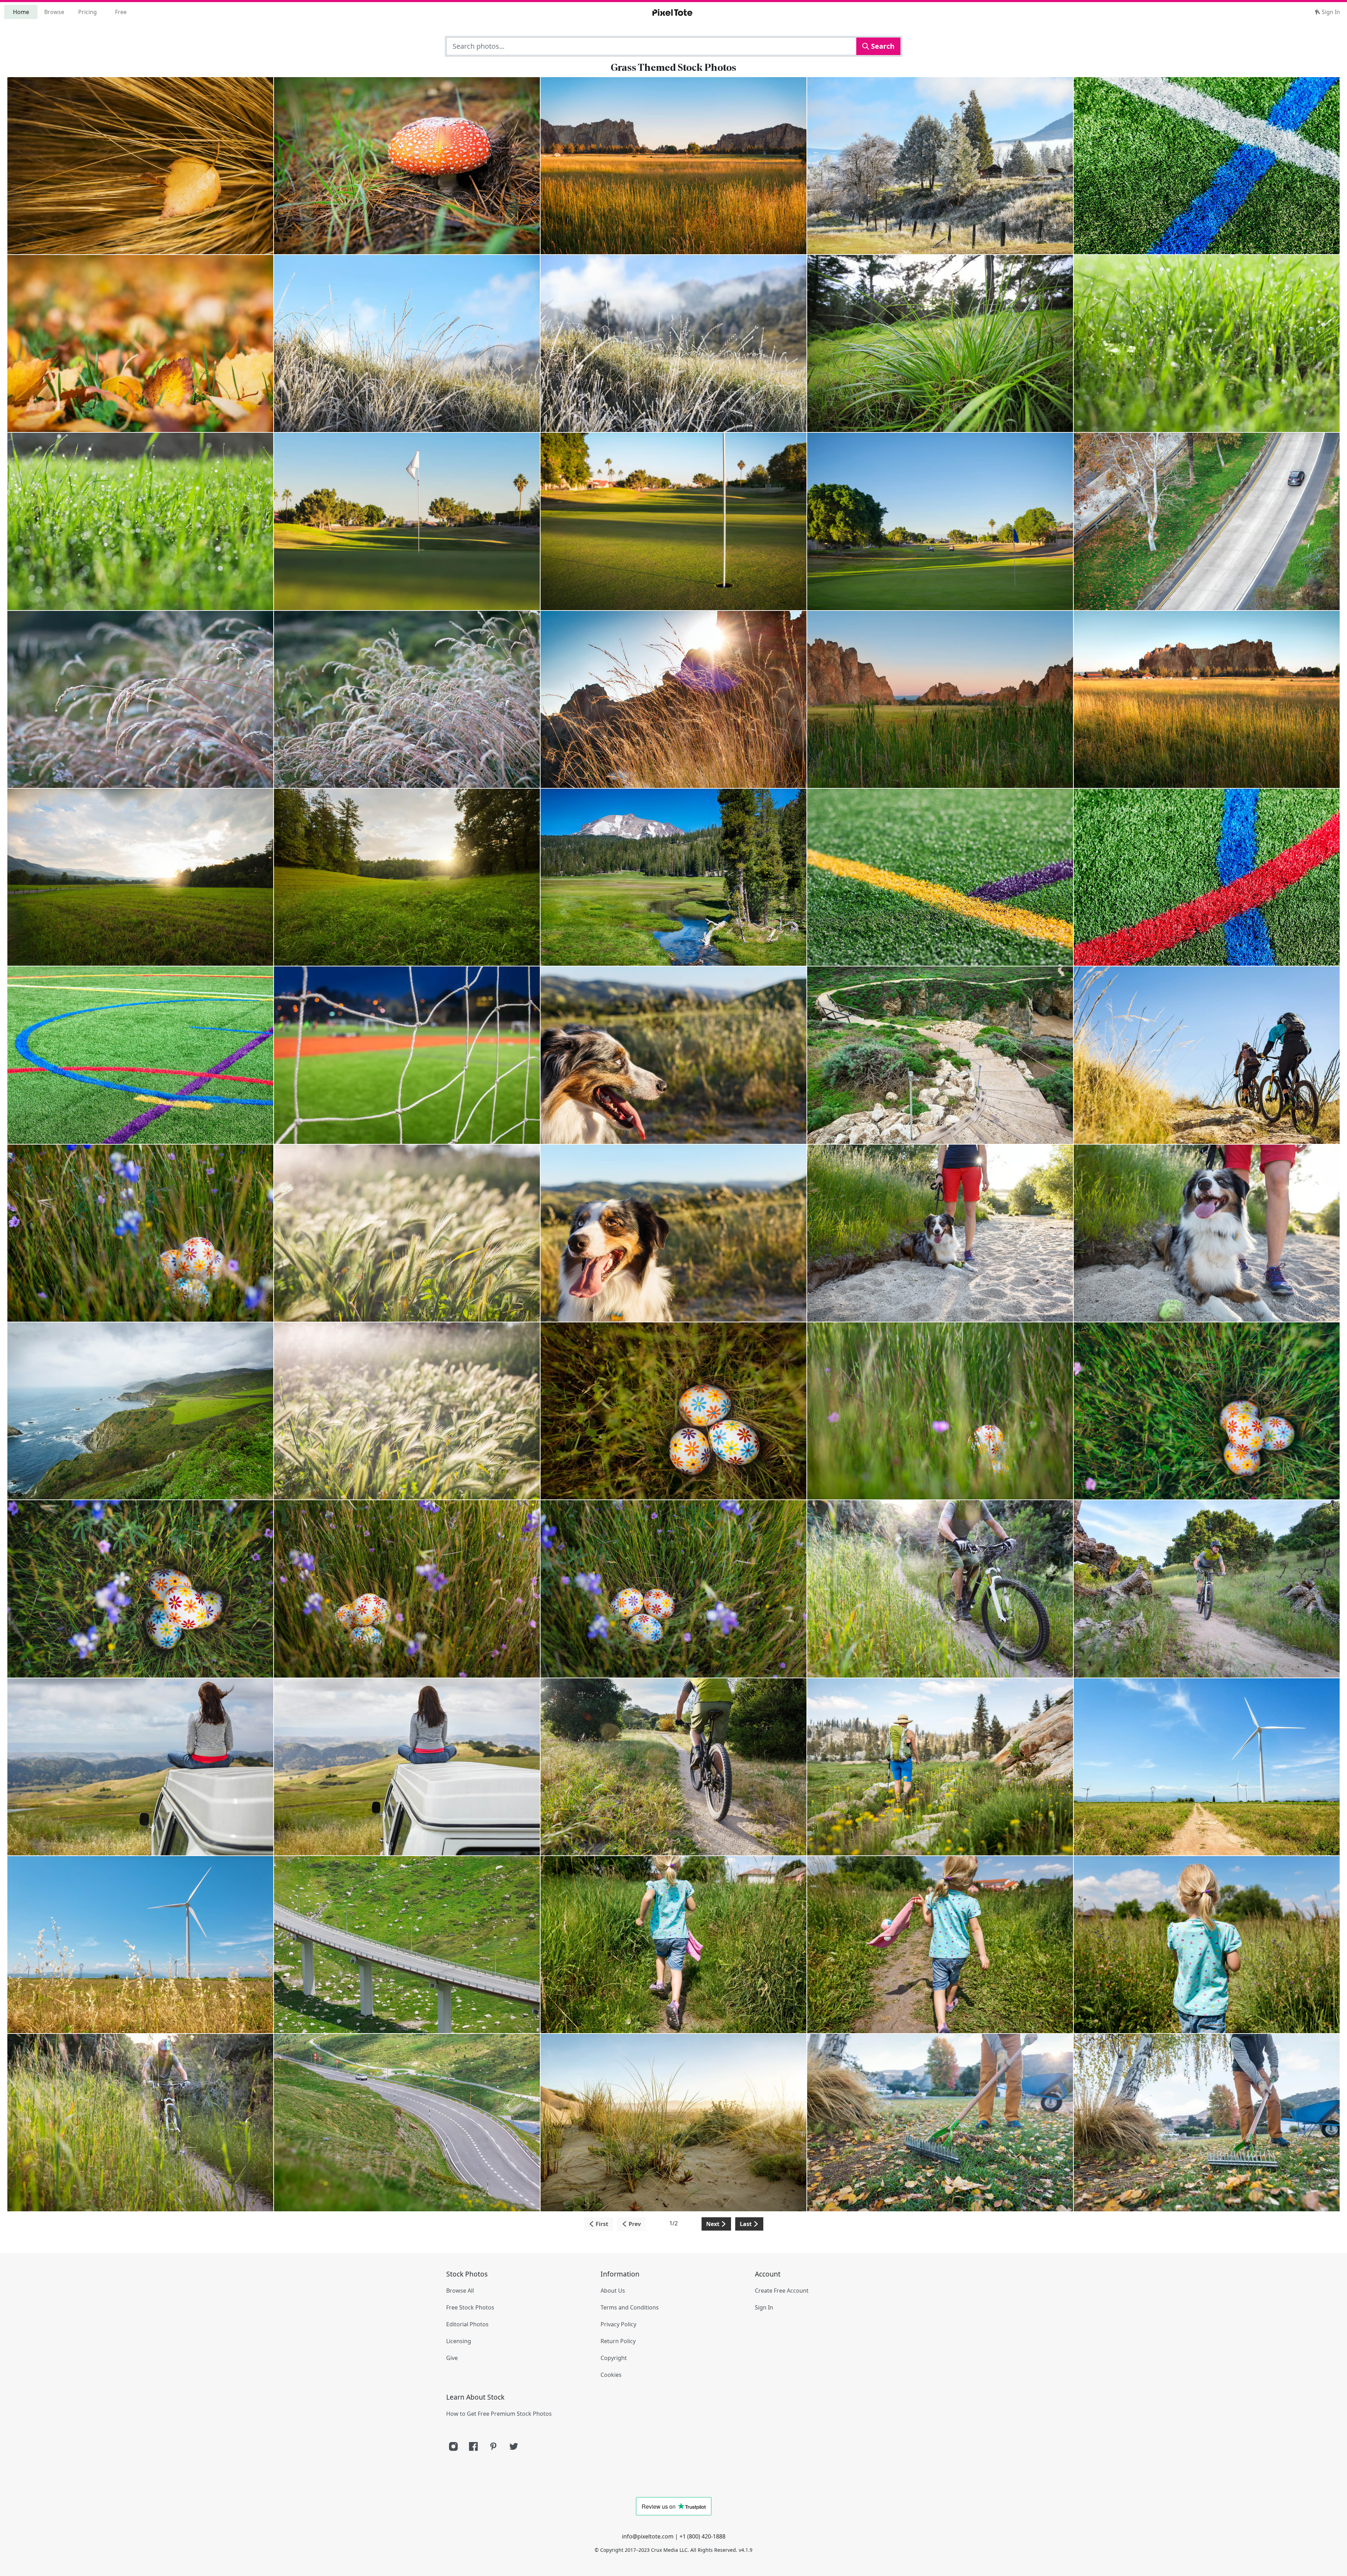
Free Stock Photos (470, 2307)
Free (121, 12)
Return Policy (618, 2341)
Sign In (1330, 12)
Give (452, 2358)
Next (713, 2224)
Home (21, 12)
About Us (613, 2291)
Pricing (88, 12)
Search (882, 46)
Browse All (460, 2291)
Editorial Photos (467, 2324)
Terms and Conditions (630, 2307)
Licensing (459, 2341)
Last (746, 2224)
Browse (54, 12)
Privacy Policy (618, 2324)
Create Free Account (782, 2291)
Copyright (614, 2358)
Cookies (611, 2375)
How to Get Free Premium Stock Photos (499, 2414)
